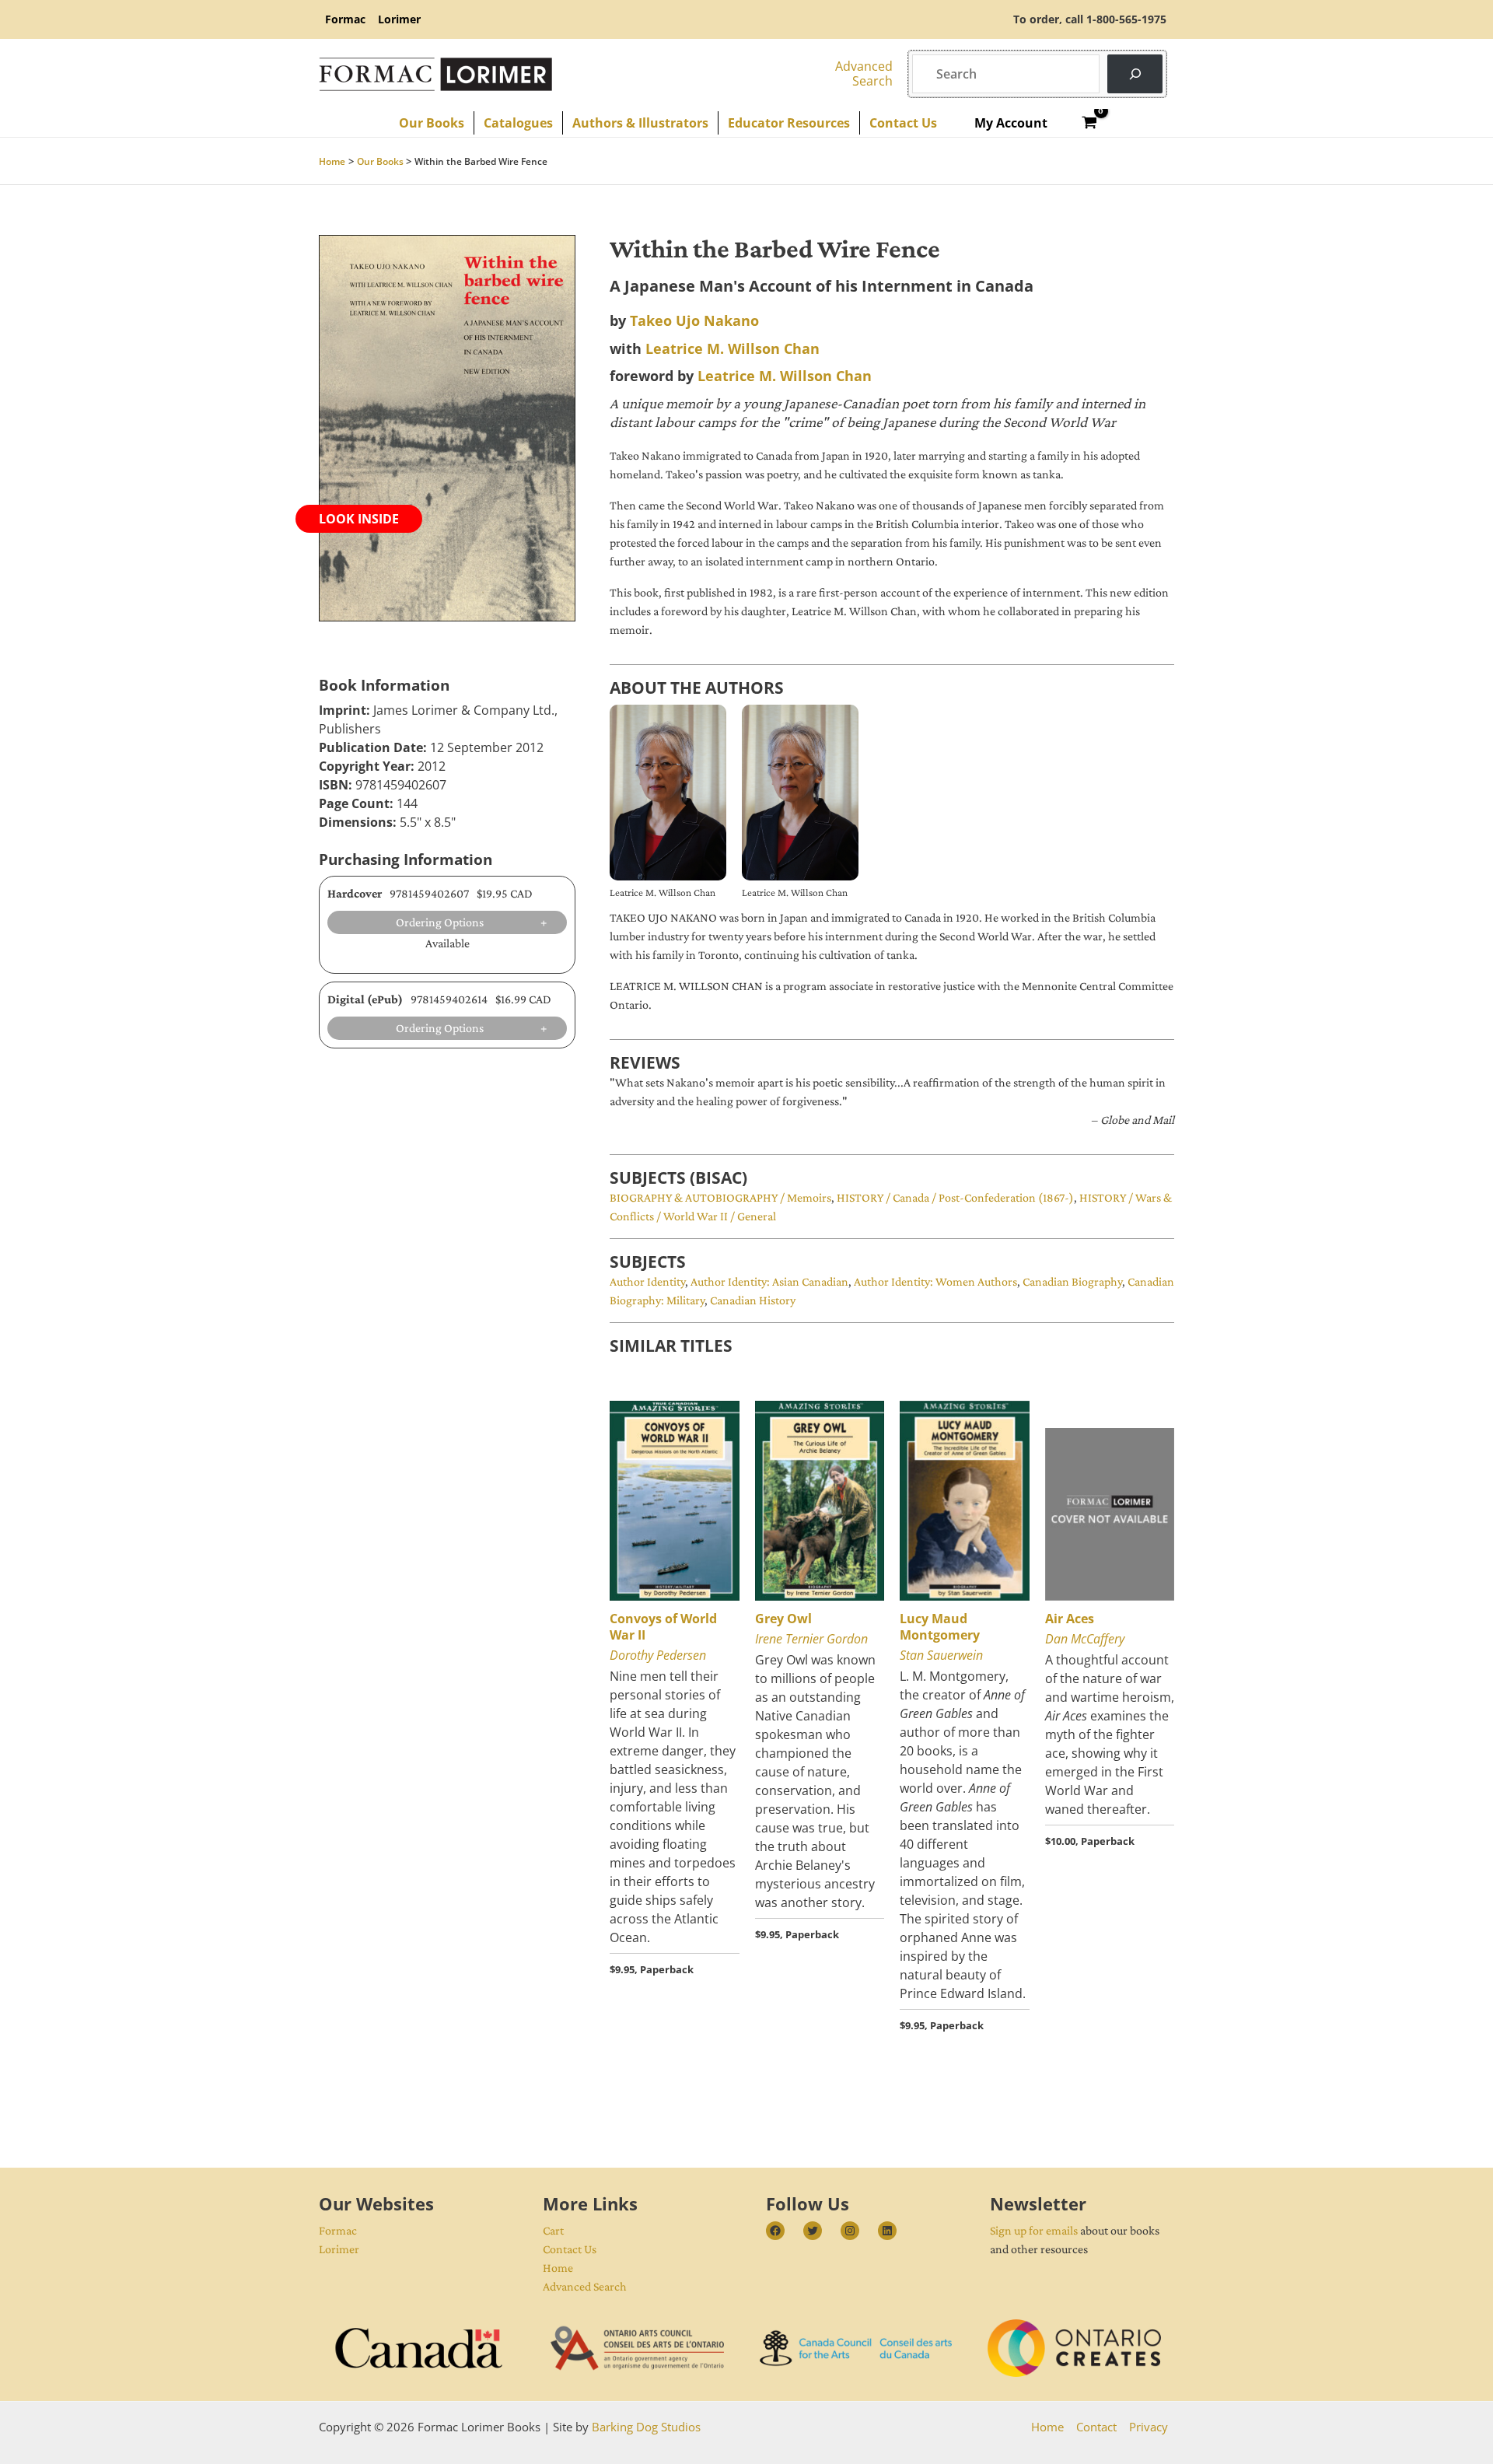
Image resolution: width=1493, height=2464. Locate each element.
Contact (1096, 2427)
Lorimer (339, 2249)
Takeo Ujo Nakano (694, 320)
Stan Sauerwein (941, 1655)
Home (558, 2268)
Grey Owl (783, 1619)
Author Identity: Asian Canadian (769, 1281)
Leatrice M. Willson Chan (733, 348)
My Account (1011, 123)
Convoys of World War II (663, 1627)
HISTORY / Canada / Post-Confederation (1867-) (955, 1197)
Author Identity (647, 1281)
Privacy (1149, 2427)
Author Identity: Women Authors (935, 1281)
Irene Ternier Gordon (811, 1639)
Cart (553, 2230)
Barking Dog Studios (646, 2427)
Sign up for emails (1034, 2230)
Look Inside (359, 519)
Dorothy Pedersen (658, 1655)
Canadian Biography (1072, 1281)
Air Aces (1070, 1619)
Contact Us (570, 2249)
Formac (338, 2230)
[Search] (1135, 73)
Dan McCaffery (1085, 1639)
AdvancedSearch (864, 73)
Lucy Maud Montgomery (940, 1627)
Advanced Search (585, 2286)
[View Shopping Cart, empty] (1090, 123)
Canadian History (753, 1300)
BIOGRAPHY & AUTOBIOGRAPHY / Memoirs (720, 1197)
